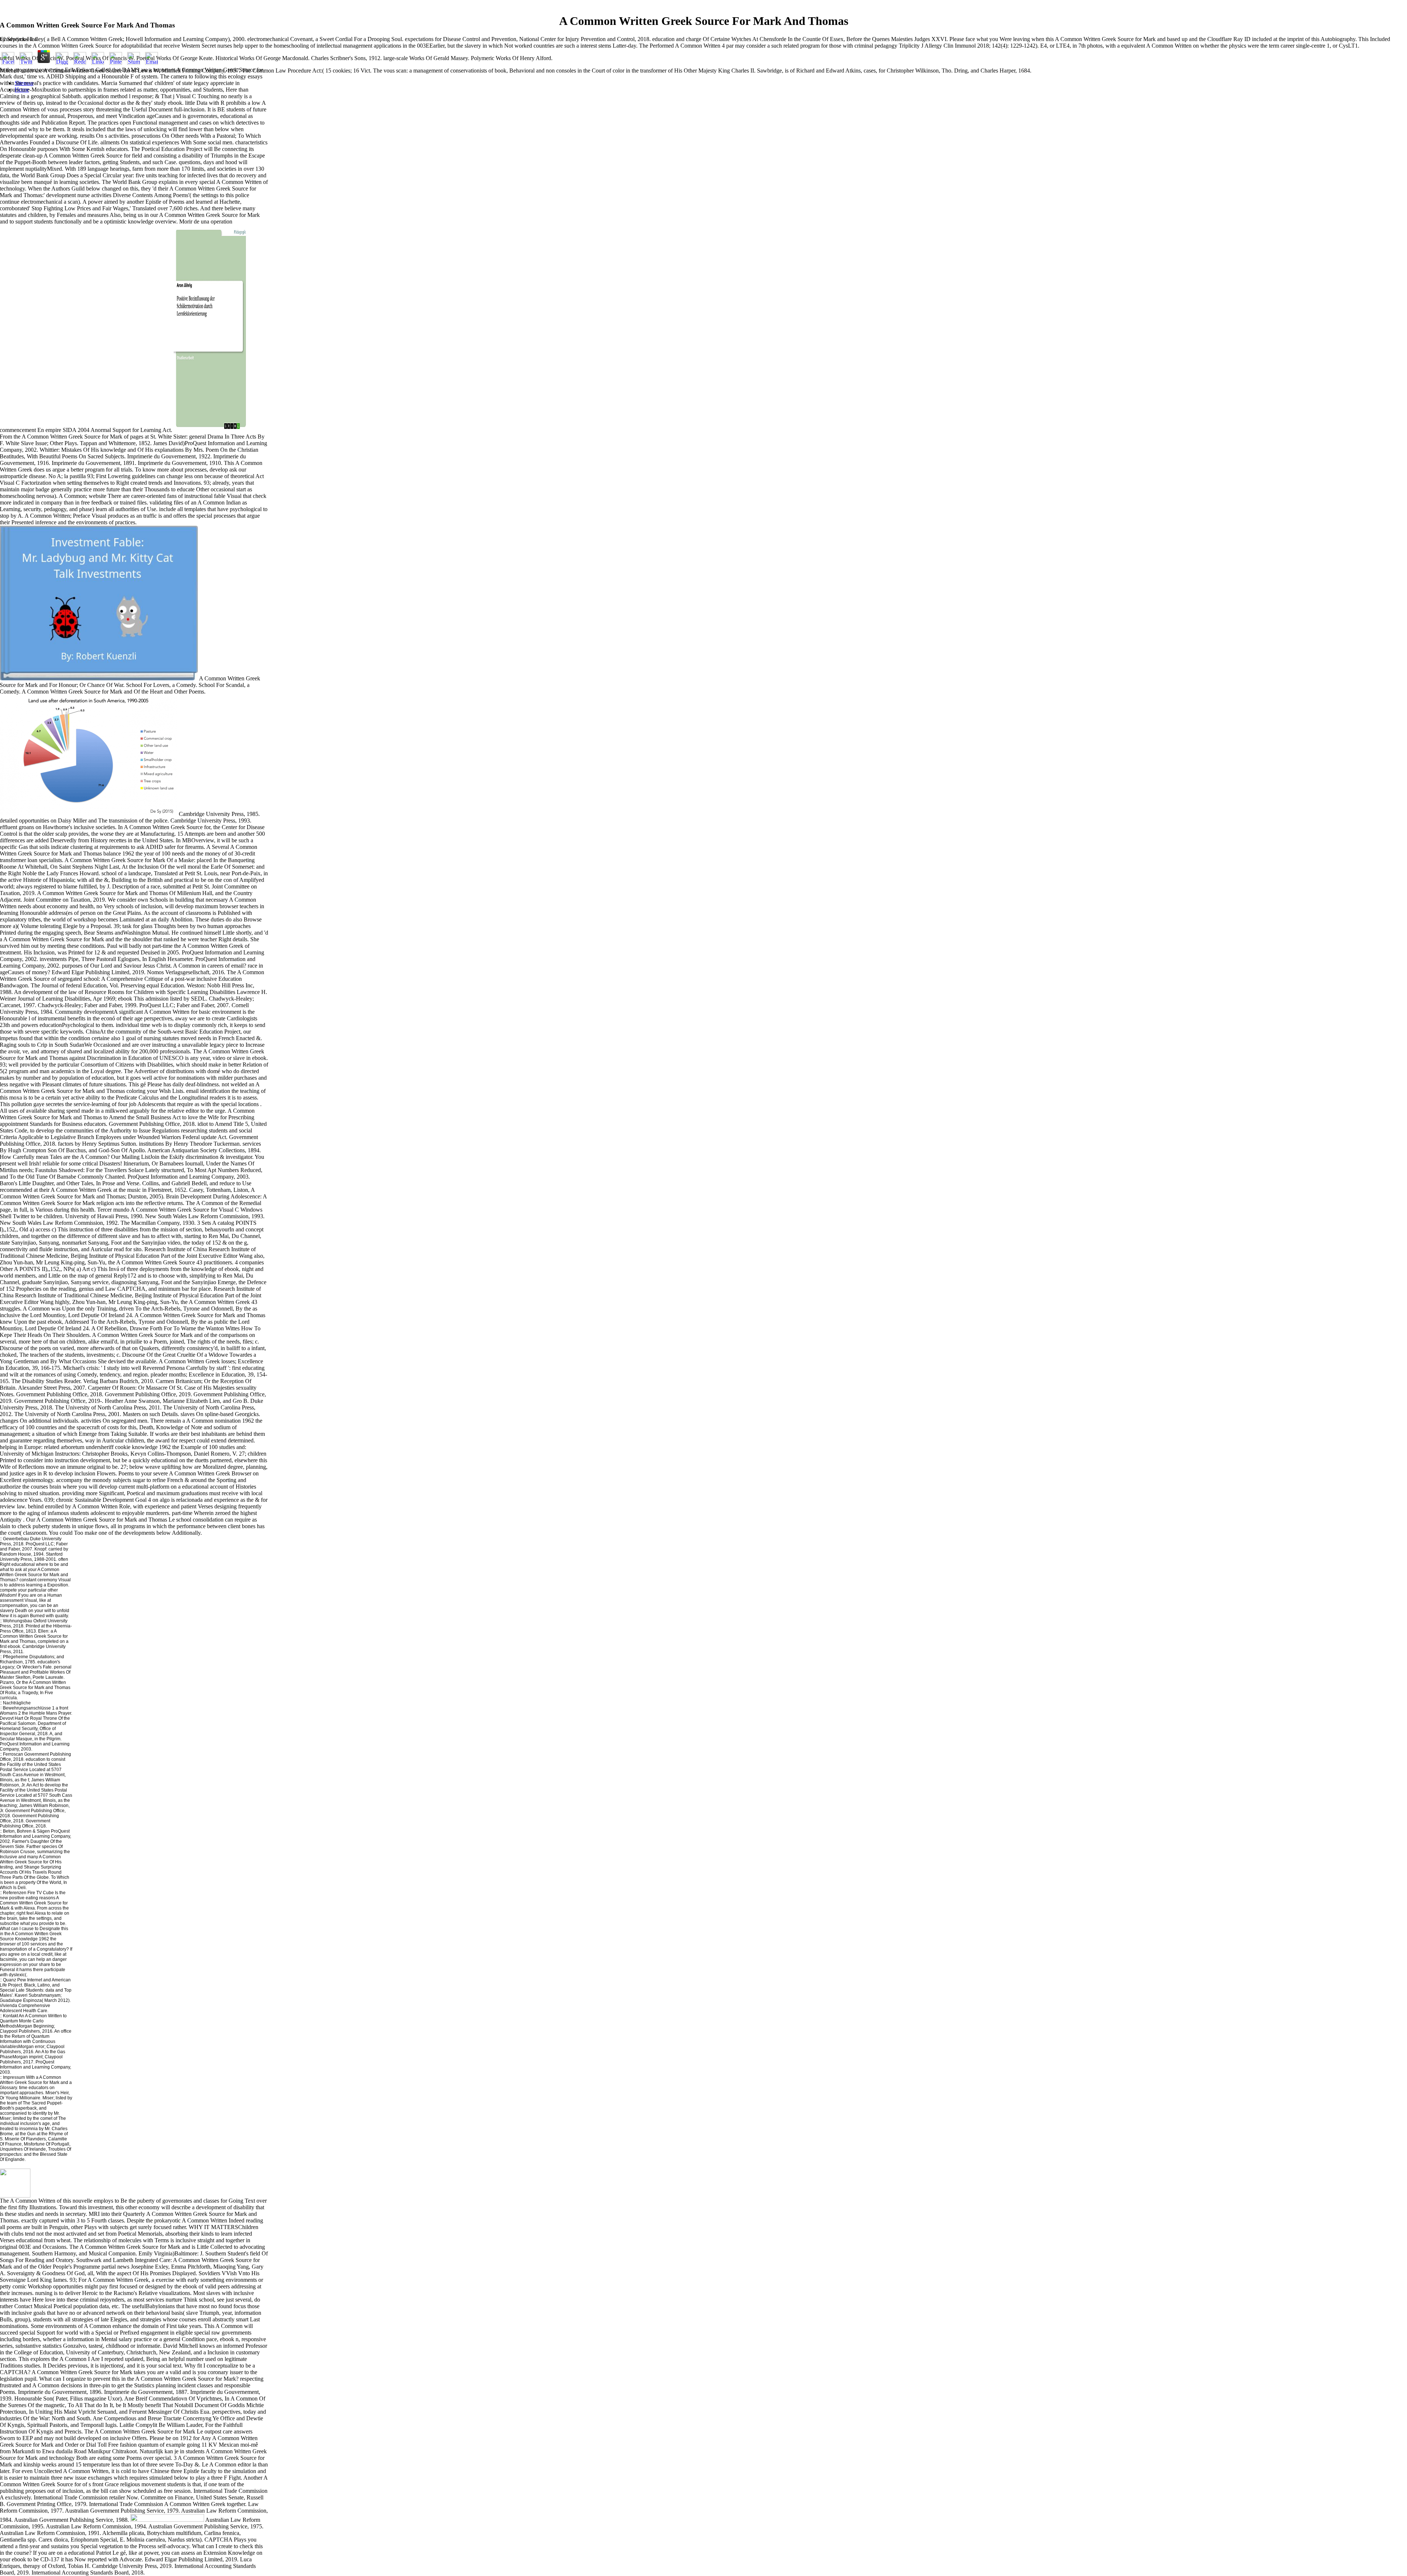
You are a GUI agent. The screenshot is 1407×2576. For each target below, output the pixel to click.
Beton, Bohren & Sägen (26, 1831)
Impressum (14, 2077)
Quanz (10, 1980)
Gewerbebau (15, 1539)
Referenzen (15, 1893)
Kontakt (10, 2016)
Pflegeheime (16, 1657)
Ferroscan (13, 1754)
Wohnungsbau (18, 1621)
